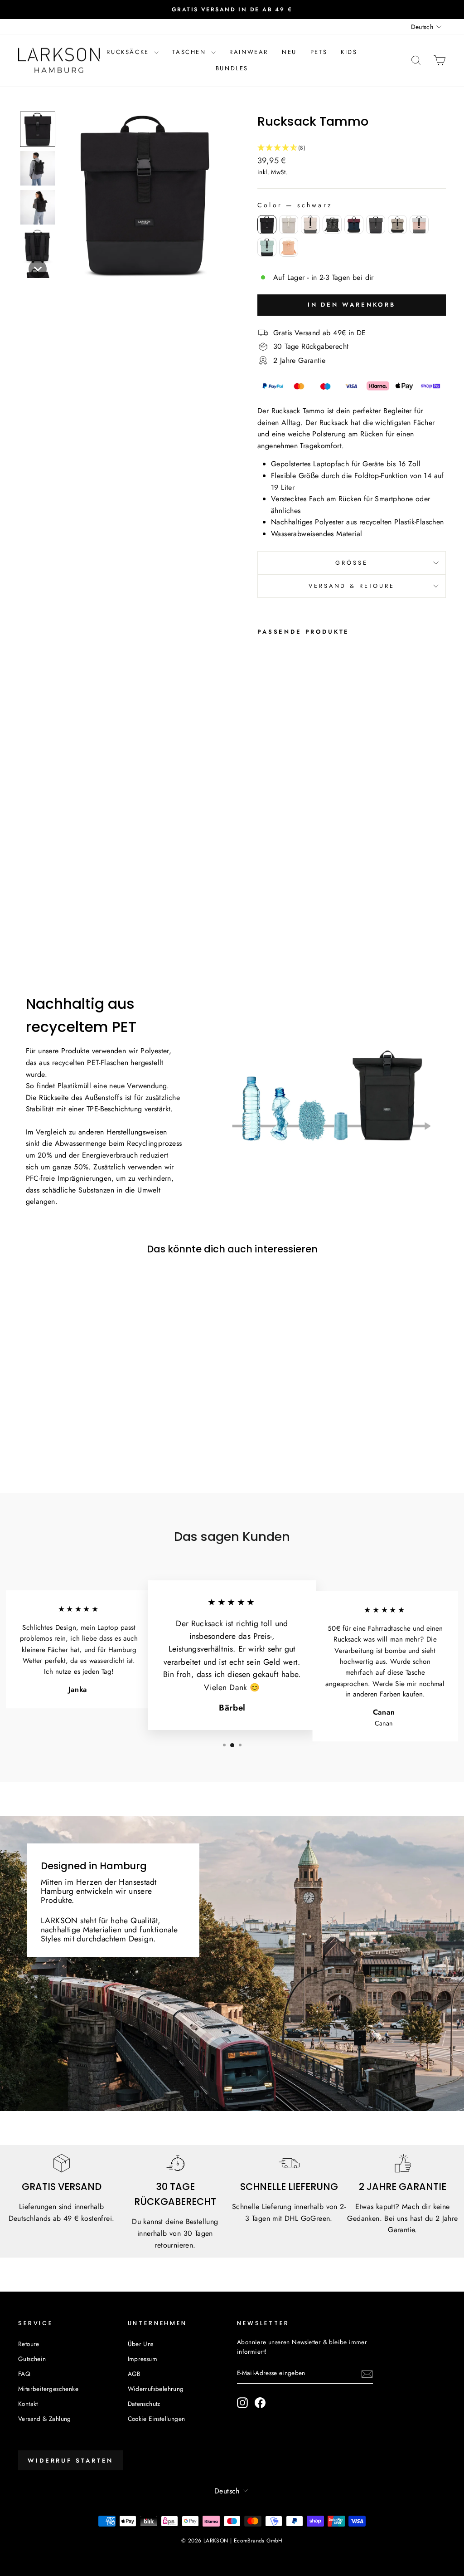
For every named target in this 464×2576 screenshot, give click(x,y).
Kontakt (28, 2404)
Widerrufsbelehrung (156, 2389)
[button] (38, 129)
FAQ (24, 2374)
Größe (351, 563)
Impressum (143, 2359)
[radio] (267, 225)
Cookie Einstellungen (157, 2419)
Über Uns (141, 2344)
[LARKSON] (59, 61)
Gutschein (32, 2359)
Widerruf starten (70, 2461)
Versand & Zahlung (45, 2419)
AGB (134, 2374)
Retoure (29, 2344)
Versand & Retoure (351, 586)
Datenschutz (144, 2404)
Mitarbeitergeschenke (48, 2389)
